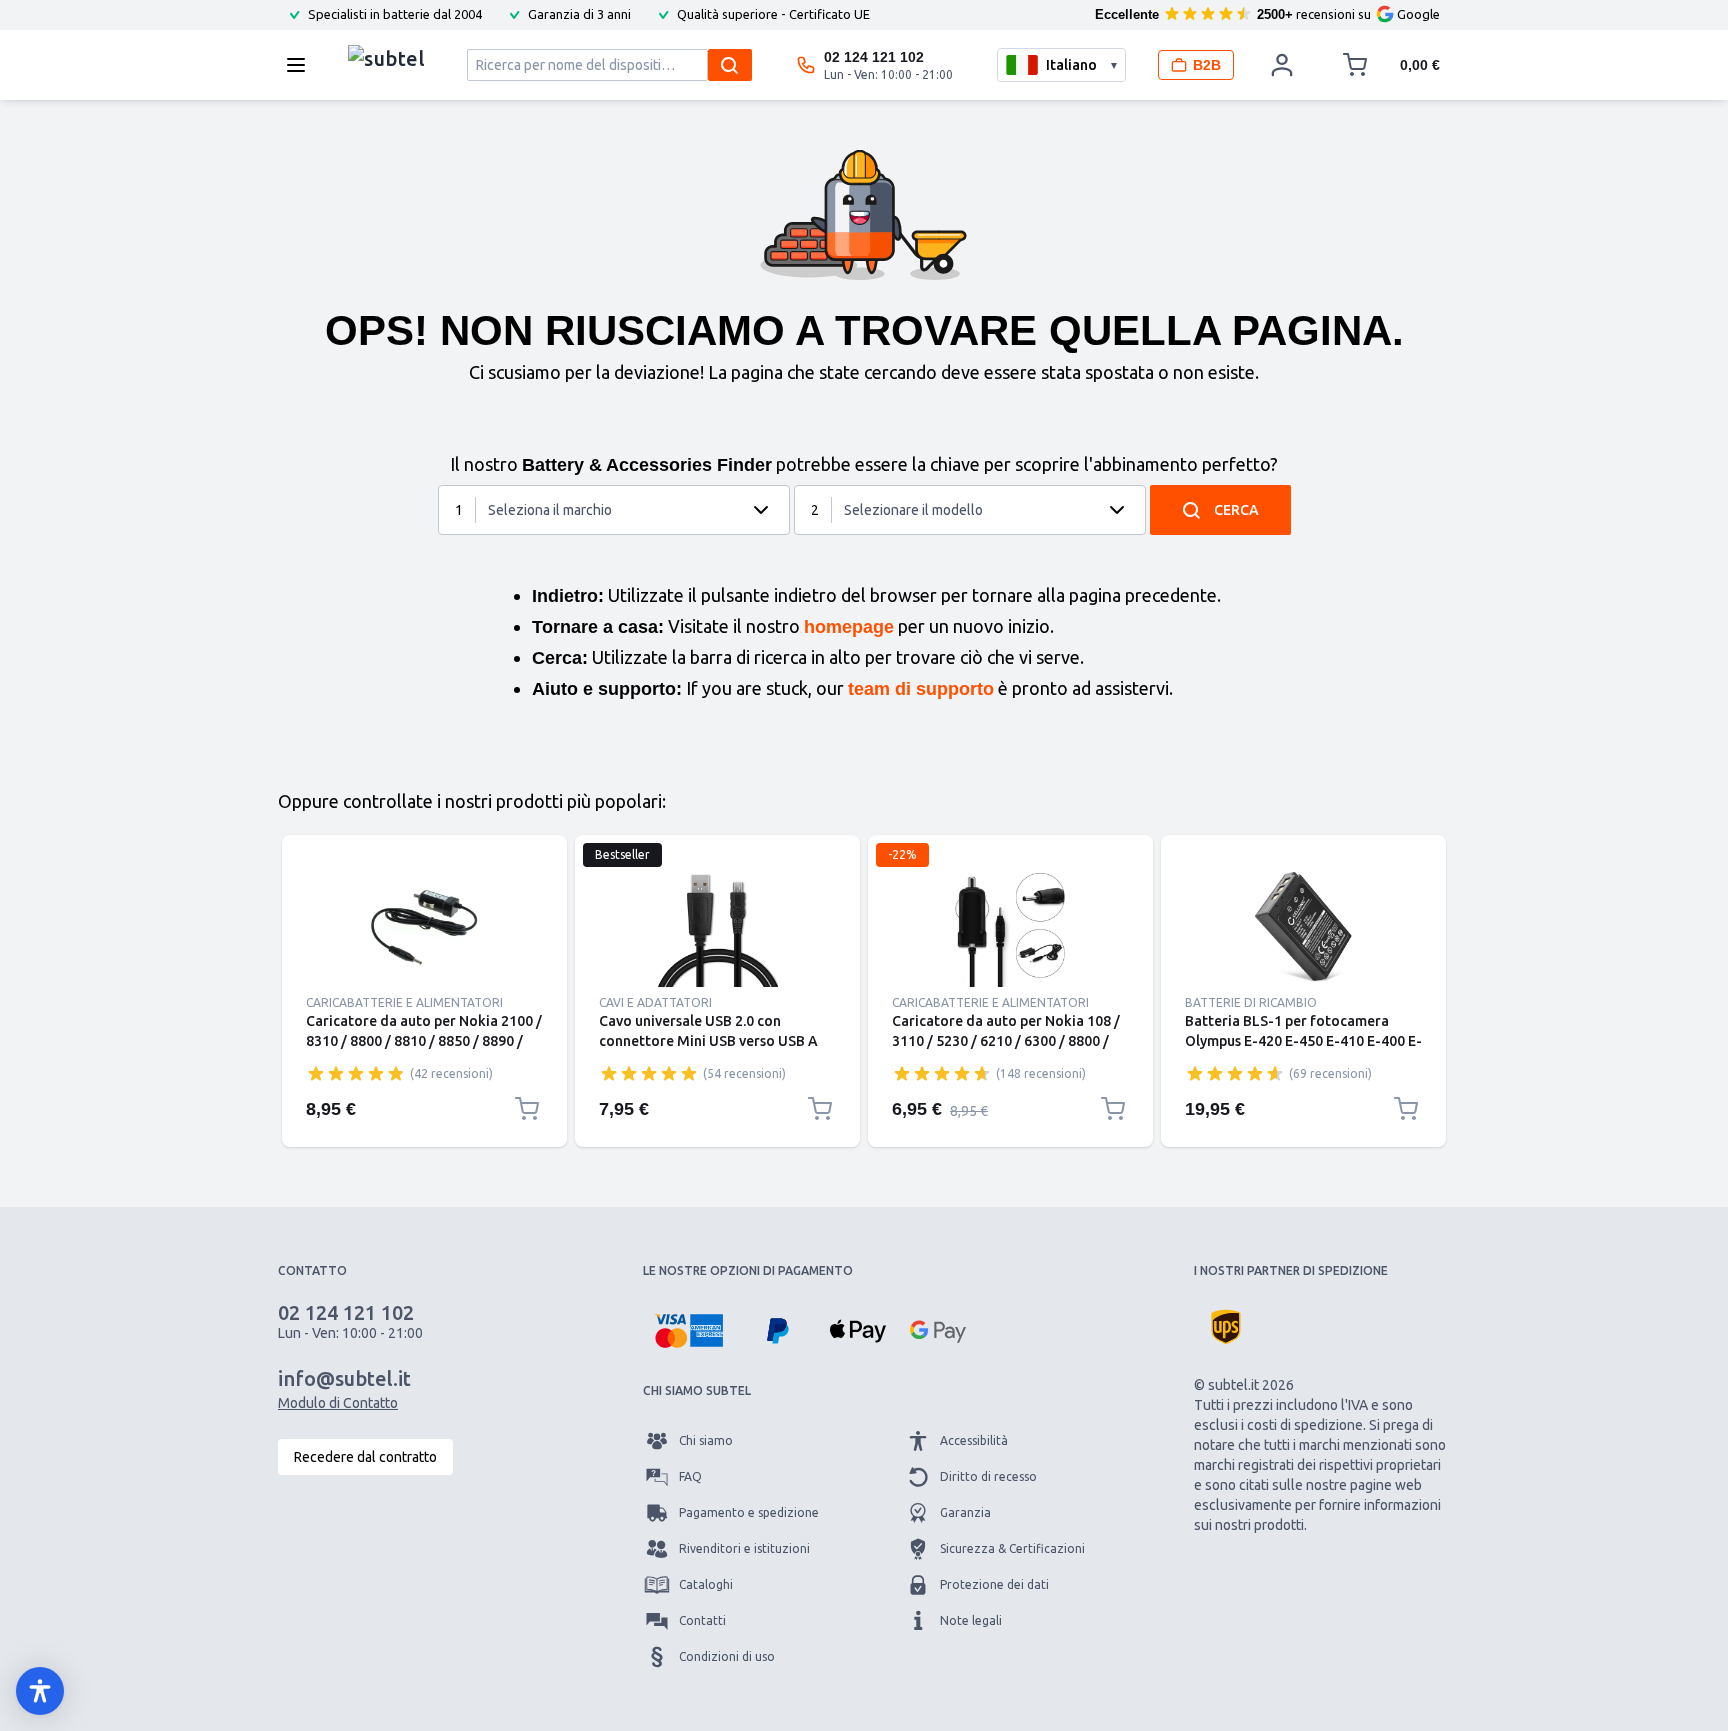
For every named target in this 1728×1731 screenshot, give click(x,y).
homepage (849, 627)
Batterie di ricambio (1251, 1002)
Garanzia (965, 1512)
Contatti (702, 1620)
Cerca (1236, 510)
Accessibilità (974, 1440)
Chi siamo (706, 1440)
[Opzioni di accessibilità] (40, 1691)
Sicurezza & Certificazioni (1012, 1548)
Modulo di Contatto (338, 1403)
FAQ (690, 1476)
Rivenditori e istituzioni (744, 1548)
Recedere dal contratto (365, 1457)
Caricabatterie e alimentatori (404, 1002)
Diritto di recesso (988, 1476)
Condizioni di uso (727, 1656)
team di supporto (921, 689)
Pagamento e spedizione (749, 1512)
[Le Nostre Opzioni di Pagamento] (688, 1331)
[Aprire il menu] (302, 65)
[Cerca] (730, 65)
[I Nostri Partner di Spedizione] (1226, 1327)
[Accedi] (1282, 65)
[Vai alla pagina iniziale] (386, 60)
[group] (356, 1073)
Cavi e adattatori (655, 1002)
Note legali (971, 1620)
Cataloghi (706, 1584)
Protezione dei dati (994, 1584)
